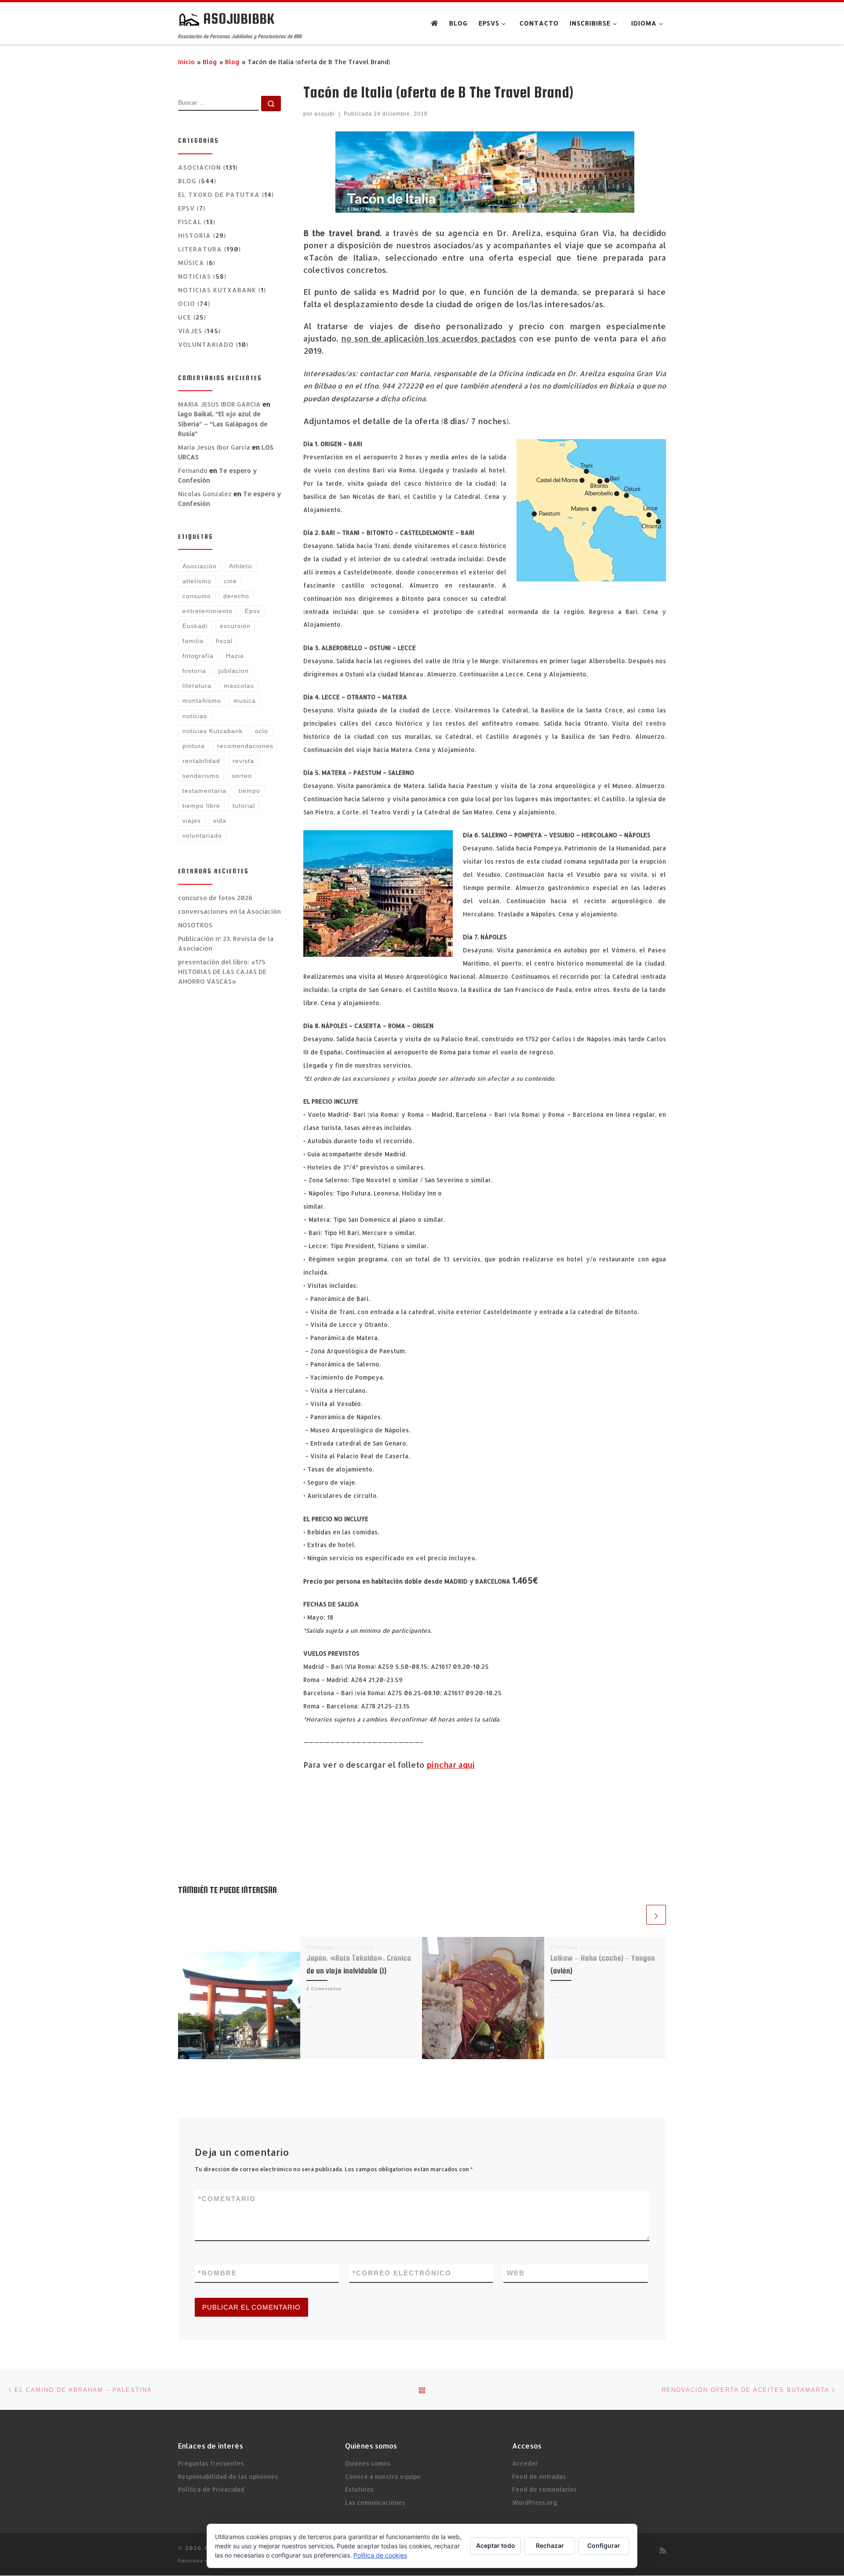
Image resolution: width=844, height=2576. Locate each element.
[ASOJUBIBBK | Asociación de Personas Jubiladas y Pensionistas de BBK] (189, 18)
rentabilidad (201, 761)
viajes (192, 821)
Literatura (200, 249)
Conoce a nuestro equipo (383, 2476)
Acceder (525, 2463)
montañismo (202, 701)
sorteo (242, 776)
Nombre (218, 2273)
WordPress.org (535, 2502)
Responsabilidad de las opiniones (228, 2476)
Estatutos (359, 2489)
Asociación (200, 566)
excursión (235, 626)
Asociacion (200, 167)
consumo (197, 596)
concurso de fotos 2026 (215, 898)
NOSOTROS (195, 925)
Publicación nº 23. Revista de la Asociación (226, 943)
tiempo (249, 791)
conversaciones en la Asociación (229, 911)
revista (243, 761)
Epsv (186, 208)
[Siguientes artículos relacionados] (656, 1915)
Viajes (190, 331)
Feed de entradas (539, 2476)
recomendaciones (245, 746)
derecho (236, 596)
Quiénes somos (368, 2463)
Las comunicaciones (375, 2502)
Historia (195, 235)
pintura (194, 746)
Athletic (241, 566)
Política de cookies (380, 2555)
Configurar (604, 2545)
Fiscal (190, 222)
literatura (197, 686)
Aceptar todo (496, 2545)
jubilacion (234, 671)
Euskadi (195, 626)
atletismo (197, 581)
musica (245, 701)
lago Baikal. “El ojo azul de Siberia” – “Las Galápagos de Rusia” (223, 423)
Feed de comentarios (544, 2489)
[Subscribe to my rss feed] (663, 2550)
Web (516, 2273)
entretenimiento (207, 611)
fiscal (224, 641)
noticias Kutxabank (213, 731)
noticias (195, 716)
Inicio (186, 62)
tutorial (244, 806)
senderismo (201, 776)
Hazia (235, 656)
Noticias (195, 276)
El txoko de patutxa (219, 194)
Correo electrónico (402, 2273)
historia (194, 671)
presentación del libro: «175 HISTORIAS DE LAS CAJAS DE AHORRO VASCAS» (222, 972)
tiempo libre (201, 806)
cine (230, 581)
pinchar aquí (451, 1764)
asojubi (325, 114)
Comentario (227, 2199)
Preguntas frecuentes (211, 2463)
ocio (262, 731)
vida (220, 821)
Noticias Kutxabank (217, 290)
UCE (185, 317)
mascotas (239, 686)
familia (193, 641)
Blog (210, 62)
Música (191, 263)
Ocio (187, 303)
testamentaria (204, 791)
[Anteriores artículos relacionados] (635, 1915)
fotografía (198, 656)
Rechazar (550, 2545)
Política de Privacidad (211, 2489)
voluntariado (206, 344)
